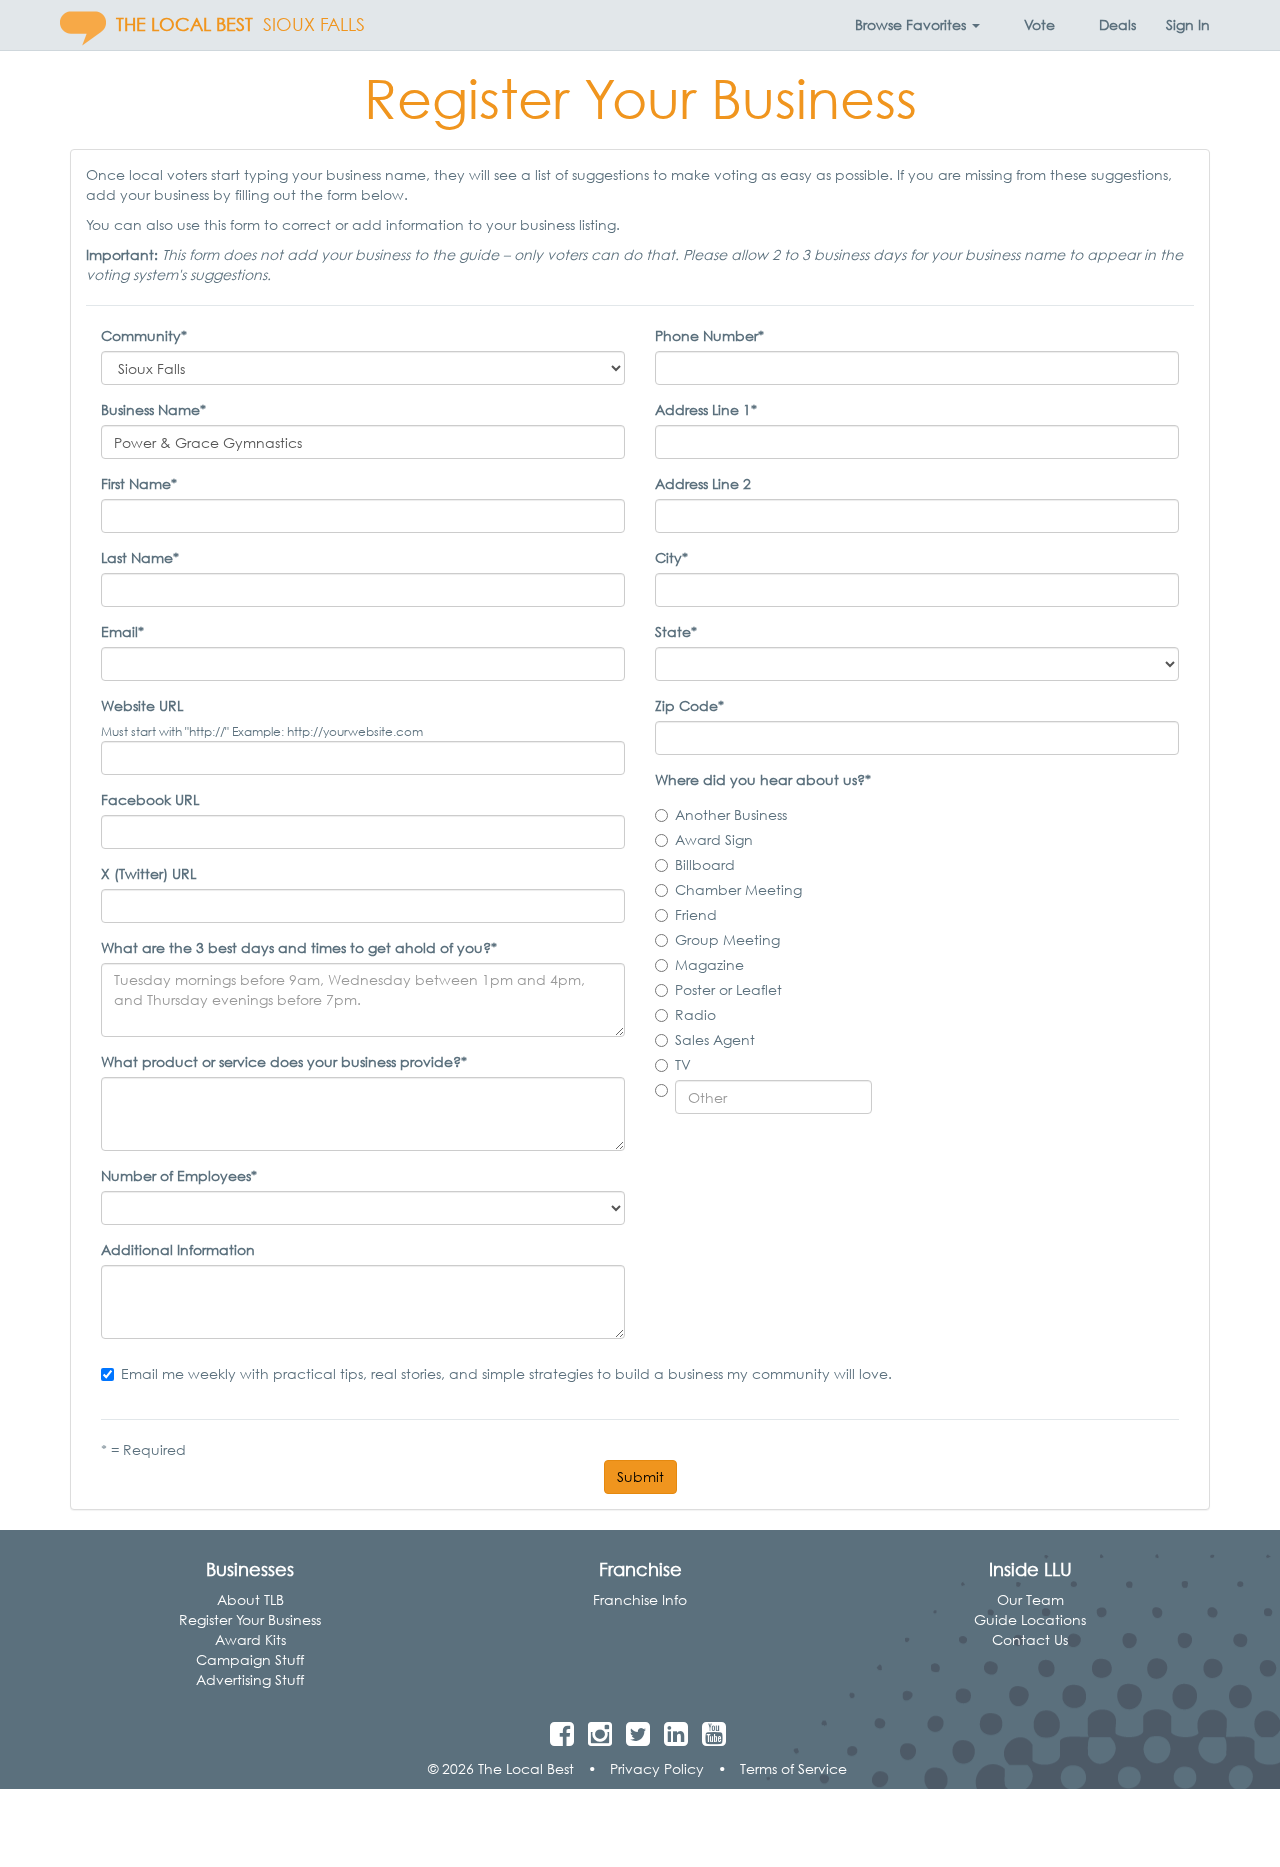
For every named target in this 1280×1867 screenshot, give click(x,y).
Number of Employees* (179, 1175)
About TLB (250, 1599)
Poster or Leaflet (728, 989)
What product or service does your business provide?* (284, 1061)
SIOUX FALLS (314, 24)
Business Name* (153, 409)
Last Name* (140, 557)
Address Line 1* (706, 409)
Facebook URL (150, 799)
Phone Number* (709, 335)
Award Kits (250, 1639)
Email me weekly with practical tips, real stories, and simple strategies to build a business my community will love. (506, 1373)
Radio (695, 1014)
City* (671, 557)
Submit (640, 1476)
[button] (917, 25)
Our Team (1030, 1599)
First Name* (139, 483)
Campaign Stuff (250, 1659)
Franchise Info (640, 1599)
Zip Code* (689, 705)
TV (683, 1064)
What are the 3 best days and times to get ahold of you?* (299, 947)
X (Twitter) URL (148, 873)
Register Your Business (250, 1619)
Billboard (705, 864)
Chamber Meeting (738, 889)
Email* (122, 631)
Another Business (731, 814)
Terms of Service (793, 1768)
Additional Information (178, 1249)
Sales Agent (715, 1039)
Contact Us (1030, 1639)
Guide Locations (1030, 1619)
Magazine (709, 964)
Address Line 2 (703, 483)
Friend (696, 914)
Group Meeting (727, 939)
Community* (144, 335)
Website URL (142, 705)
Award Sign (714, 839)
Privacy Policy (657, 1768)
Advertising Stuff (250, 1679)
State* (676, 631)
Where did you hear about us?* (763, 779)
